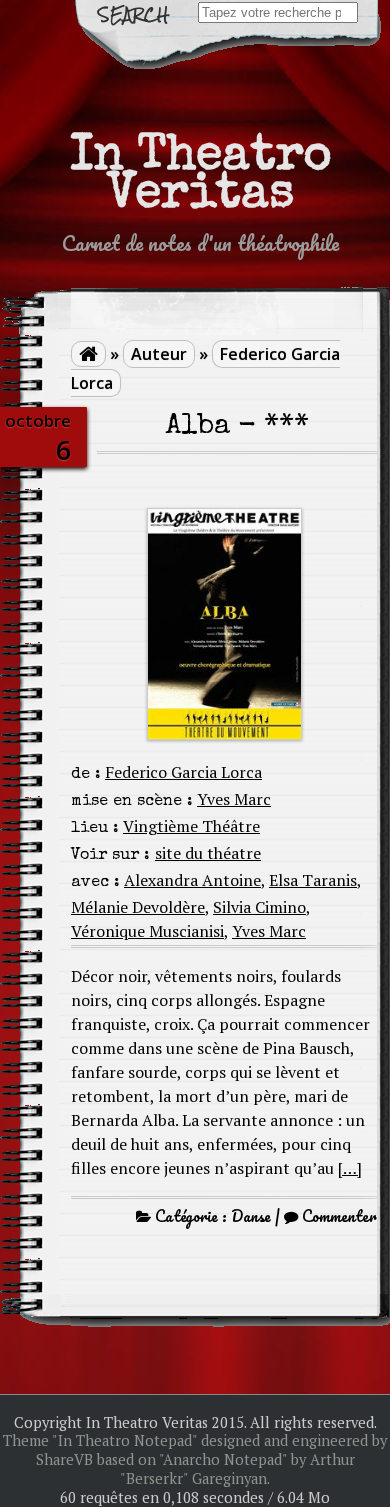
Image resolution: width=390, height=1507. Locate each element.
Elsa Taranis (313, 880)
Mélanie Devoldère (138, 907)
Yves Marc (234, 799)
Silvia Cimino (259, 907)
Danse (251, 1216)
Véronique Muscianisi (147, 931)
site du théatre (208, 853)
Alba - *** (237, 427)
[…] (350, 1168)
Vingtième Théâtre (191, 826)
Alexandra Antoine (192, 880)
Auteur (159, 354)
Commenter (339, 1216)
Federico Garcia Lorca (183, 772)
